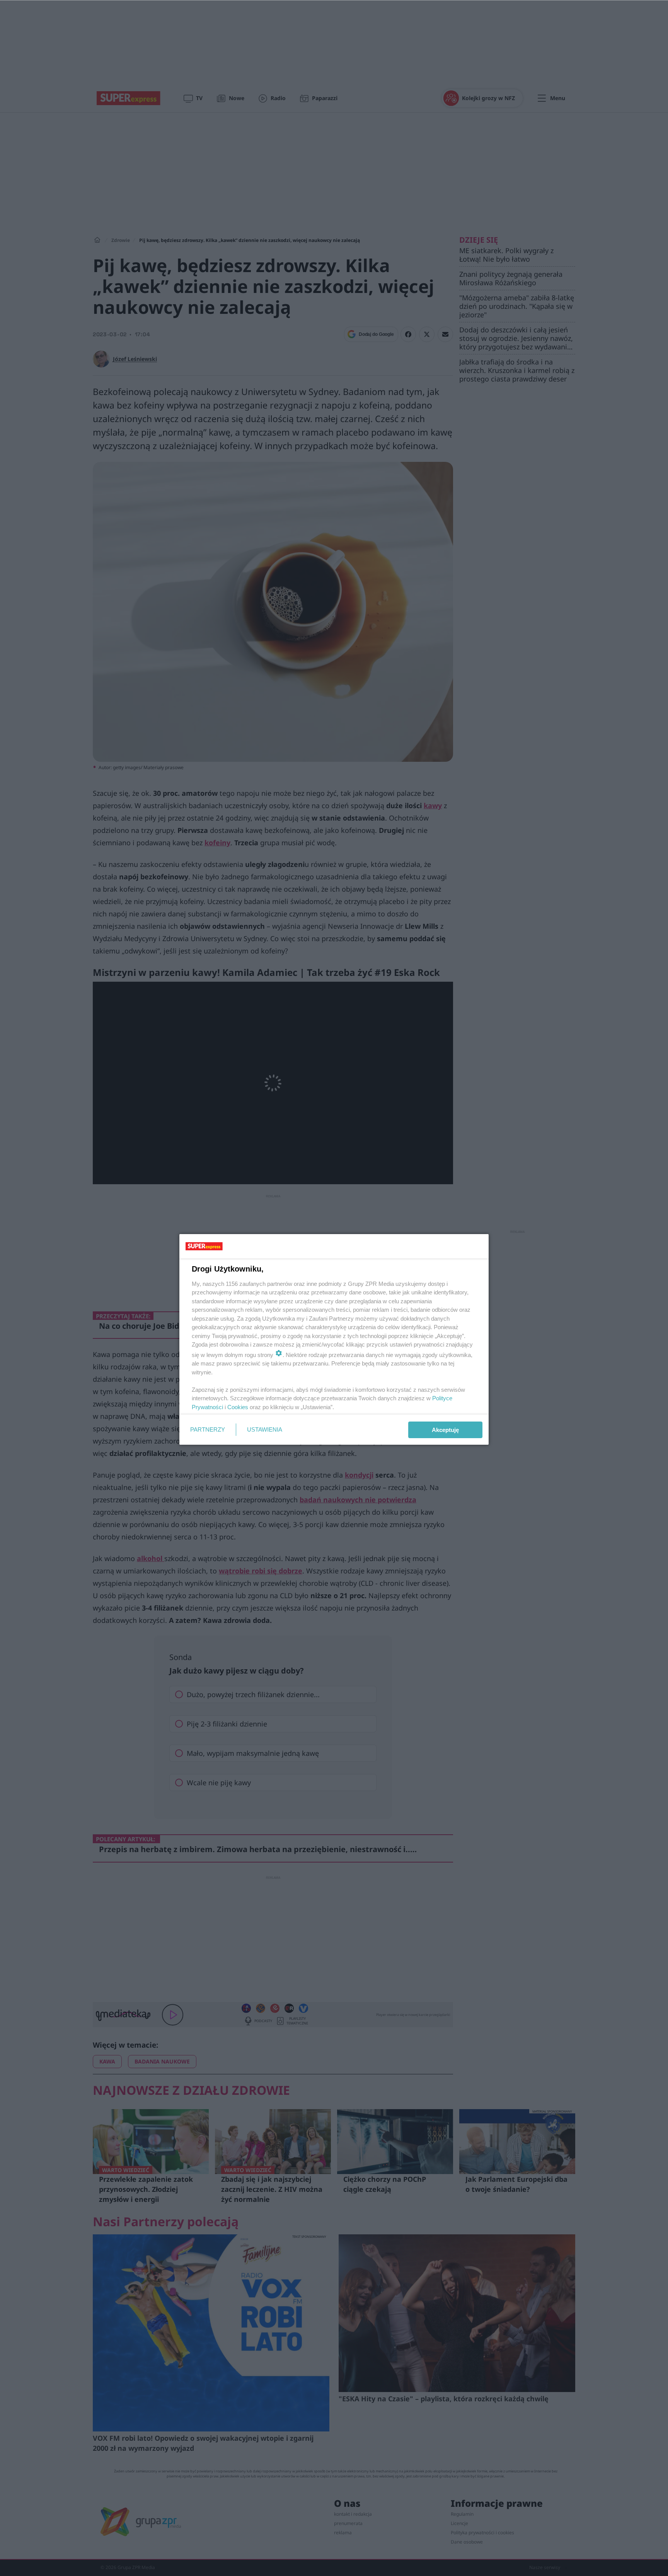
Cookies (238, 1407)
